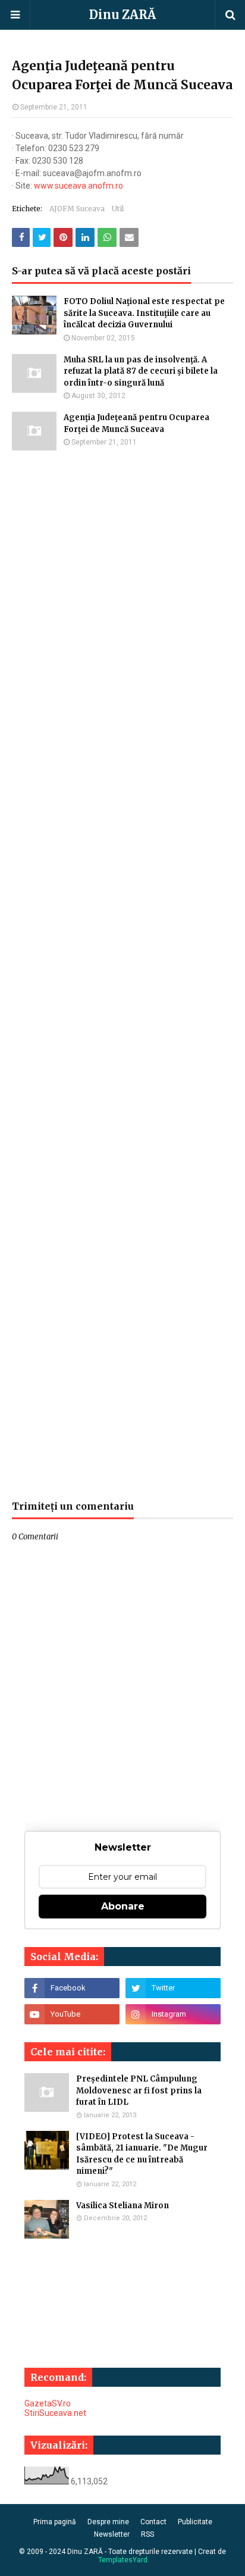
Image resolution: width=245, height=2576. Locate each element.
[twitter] (173, 1988)
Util (118, 209)
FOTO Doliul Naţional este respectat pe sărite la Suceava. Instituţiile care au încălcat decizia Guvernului (144, 313)
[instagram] (173, 2014)
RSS (147, 2534)
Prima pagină (55, 2522)
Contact (153, 2522)
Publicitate (195, 2522)
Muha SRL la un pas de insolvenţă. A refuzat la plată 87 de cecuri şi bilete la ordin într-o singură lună (141, 371)
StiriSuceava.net (55, 2413)
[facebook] (72, 1988)
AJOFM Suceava (77, 209)
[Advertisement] (122, 975)
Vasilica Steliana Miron (122, 2206)
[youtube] (72, 2014)
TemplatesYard (123, 2560)
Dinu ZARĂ (122, 15)
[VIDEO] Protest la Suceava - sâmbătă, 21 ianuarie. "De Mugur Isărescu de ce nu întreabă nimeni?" (142, 2154)
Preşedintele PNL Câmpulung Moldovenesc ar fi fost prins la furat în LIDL (139, 2090)
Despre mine (108, 2522)
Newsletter (112, 2534)
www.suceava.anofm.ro (78, 186)
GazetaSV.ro (48, 2403)
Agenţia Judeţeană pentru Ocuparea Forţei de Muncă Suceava (136, 423)
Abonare (123, 1906)
